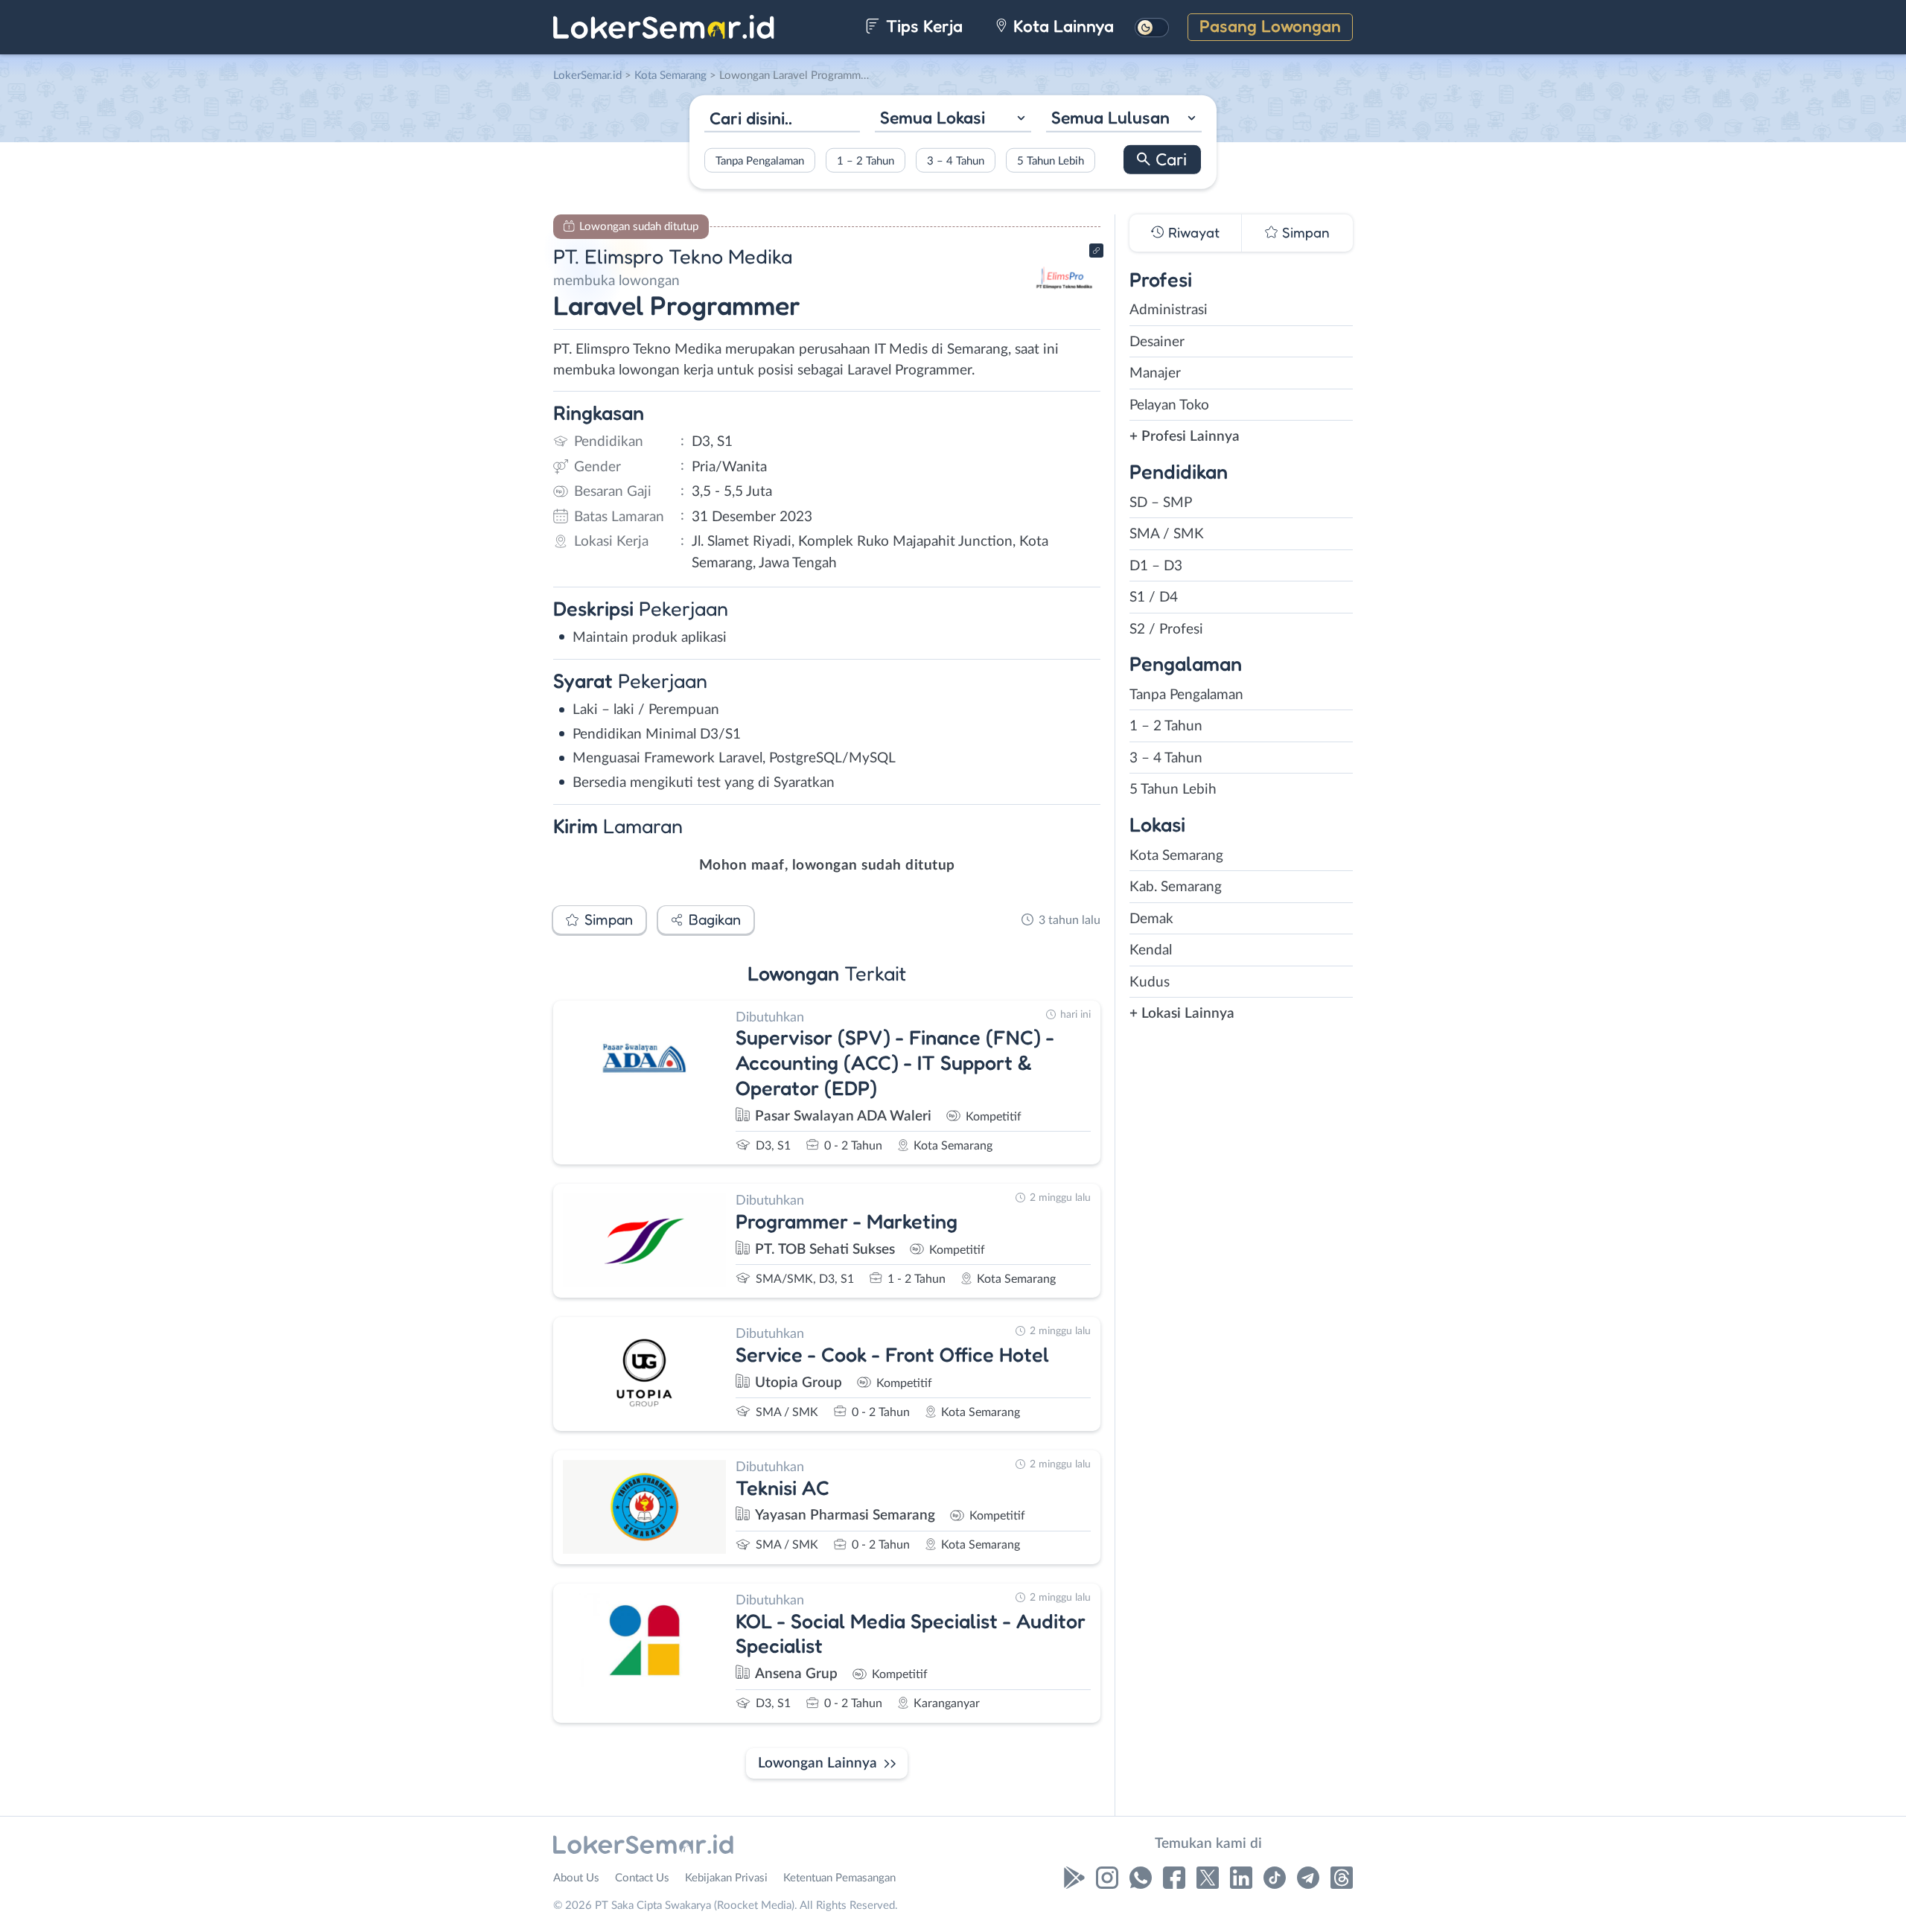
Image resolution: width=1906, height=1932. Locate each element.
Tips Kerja (922, 26)
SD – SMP (1161, 503)
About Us (576, 1878)
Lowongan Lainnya (817, 1763)
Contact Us (642, 1878)
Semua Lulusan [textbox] (1110, 117)
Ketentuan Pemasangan (839, 1878)
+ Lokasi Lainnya (1182, 1014)
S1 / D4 (1154, 597)
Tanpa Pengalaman (760, 160)
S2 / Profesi (1166, 629)
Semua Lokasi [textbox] (933, 117)
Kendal (1151, 950)
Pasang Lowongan (1270, 26)
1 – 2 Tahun (866, 160)
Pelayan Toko (1169, 405)
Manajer (1155, 373)
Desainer (1157, 342)
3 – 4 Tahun (956, 160)
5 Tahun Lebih (1051, 160)
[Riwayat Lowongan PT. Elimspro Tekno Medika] (1064, 306)
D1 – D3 (1156, 566)
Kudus (1150, 982)
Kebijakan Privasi (726, 1878)
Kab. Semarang (1176, 887)
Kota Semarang (1176, 856)
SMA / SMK (1167, 534)
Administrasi (1169, 310)
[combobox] (953, 119)
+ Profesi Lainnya (1185, 437)
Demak (1151, 919)
